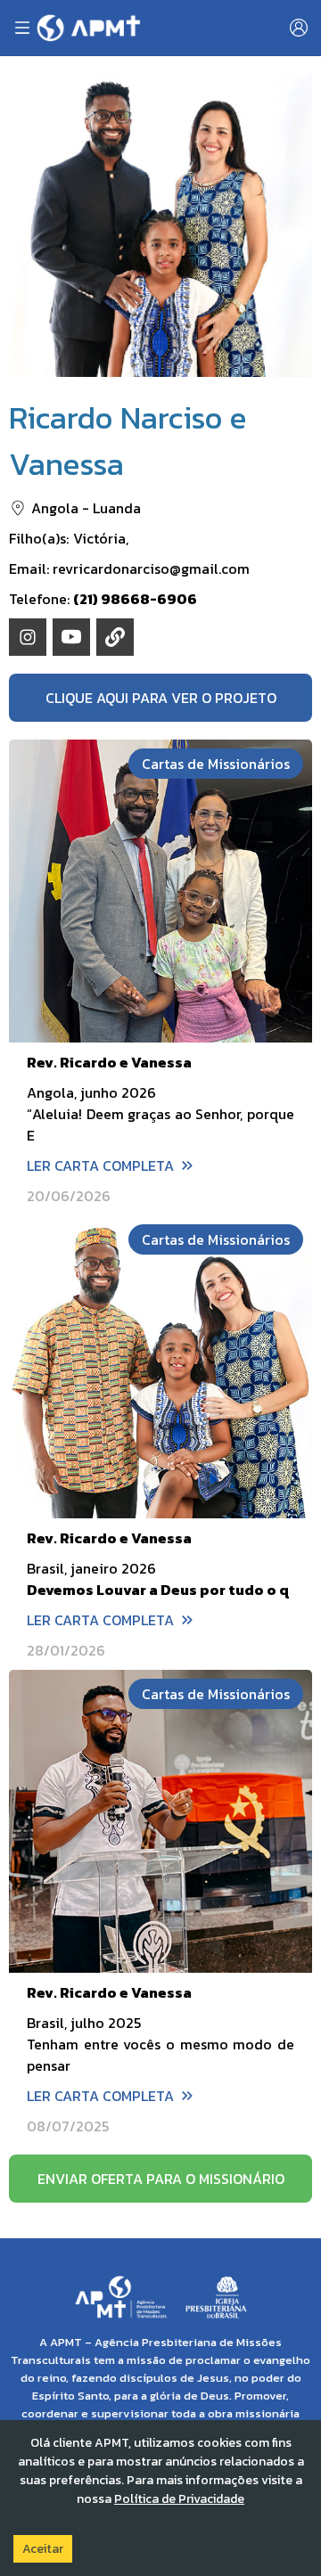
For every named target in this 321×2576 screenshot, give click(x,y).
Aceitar (43, 2549)
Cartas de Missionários (216, 764)
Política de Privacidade (179, 2499)
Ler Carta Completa (100, 1165)
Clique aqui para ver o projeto (161, 698)
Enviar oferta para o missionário (161, 2179)
